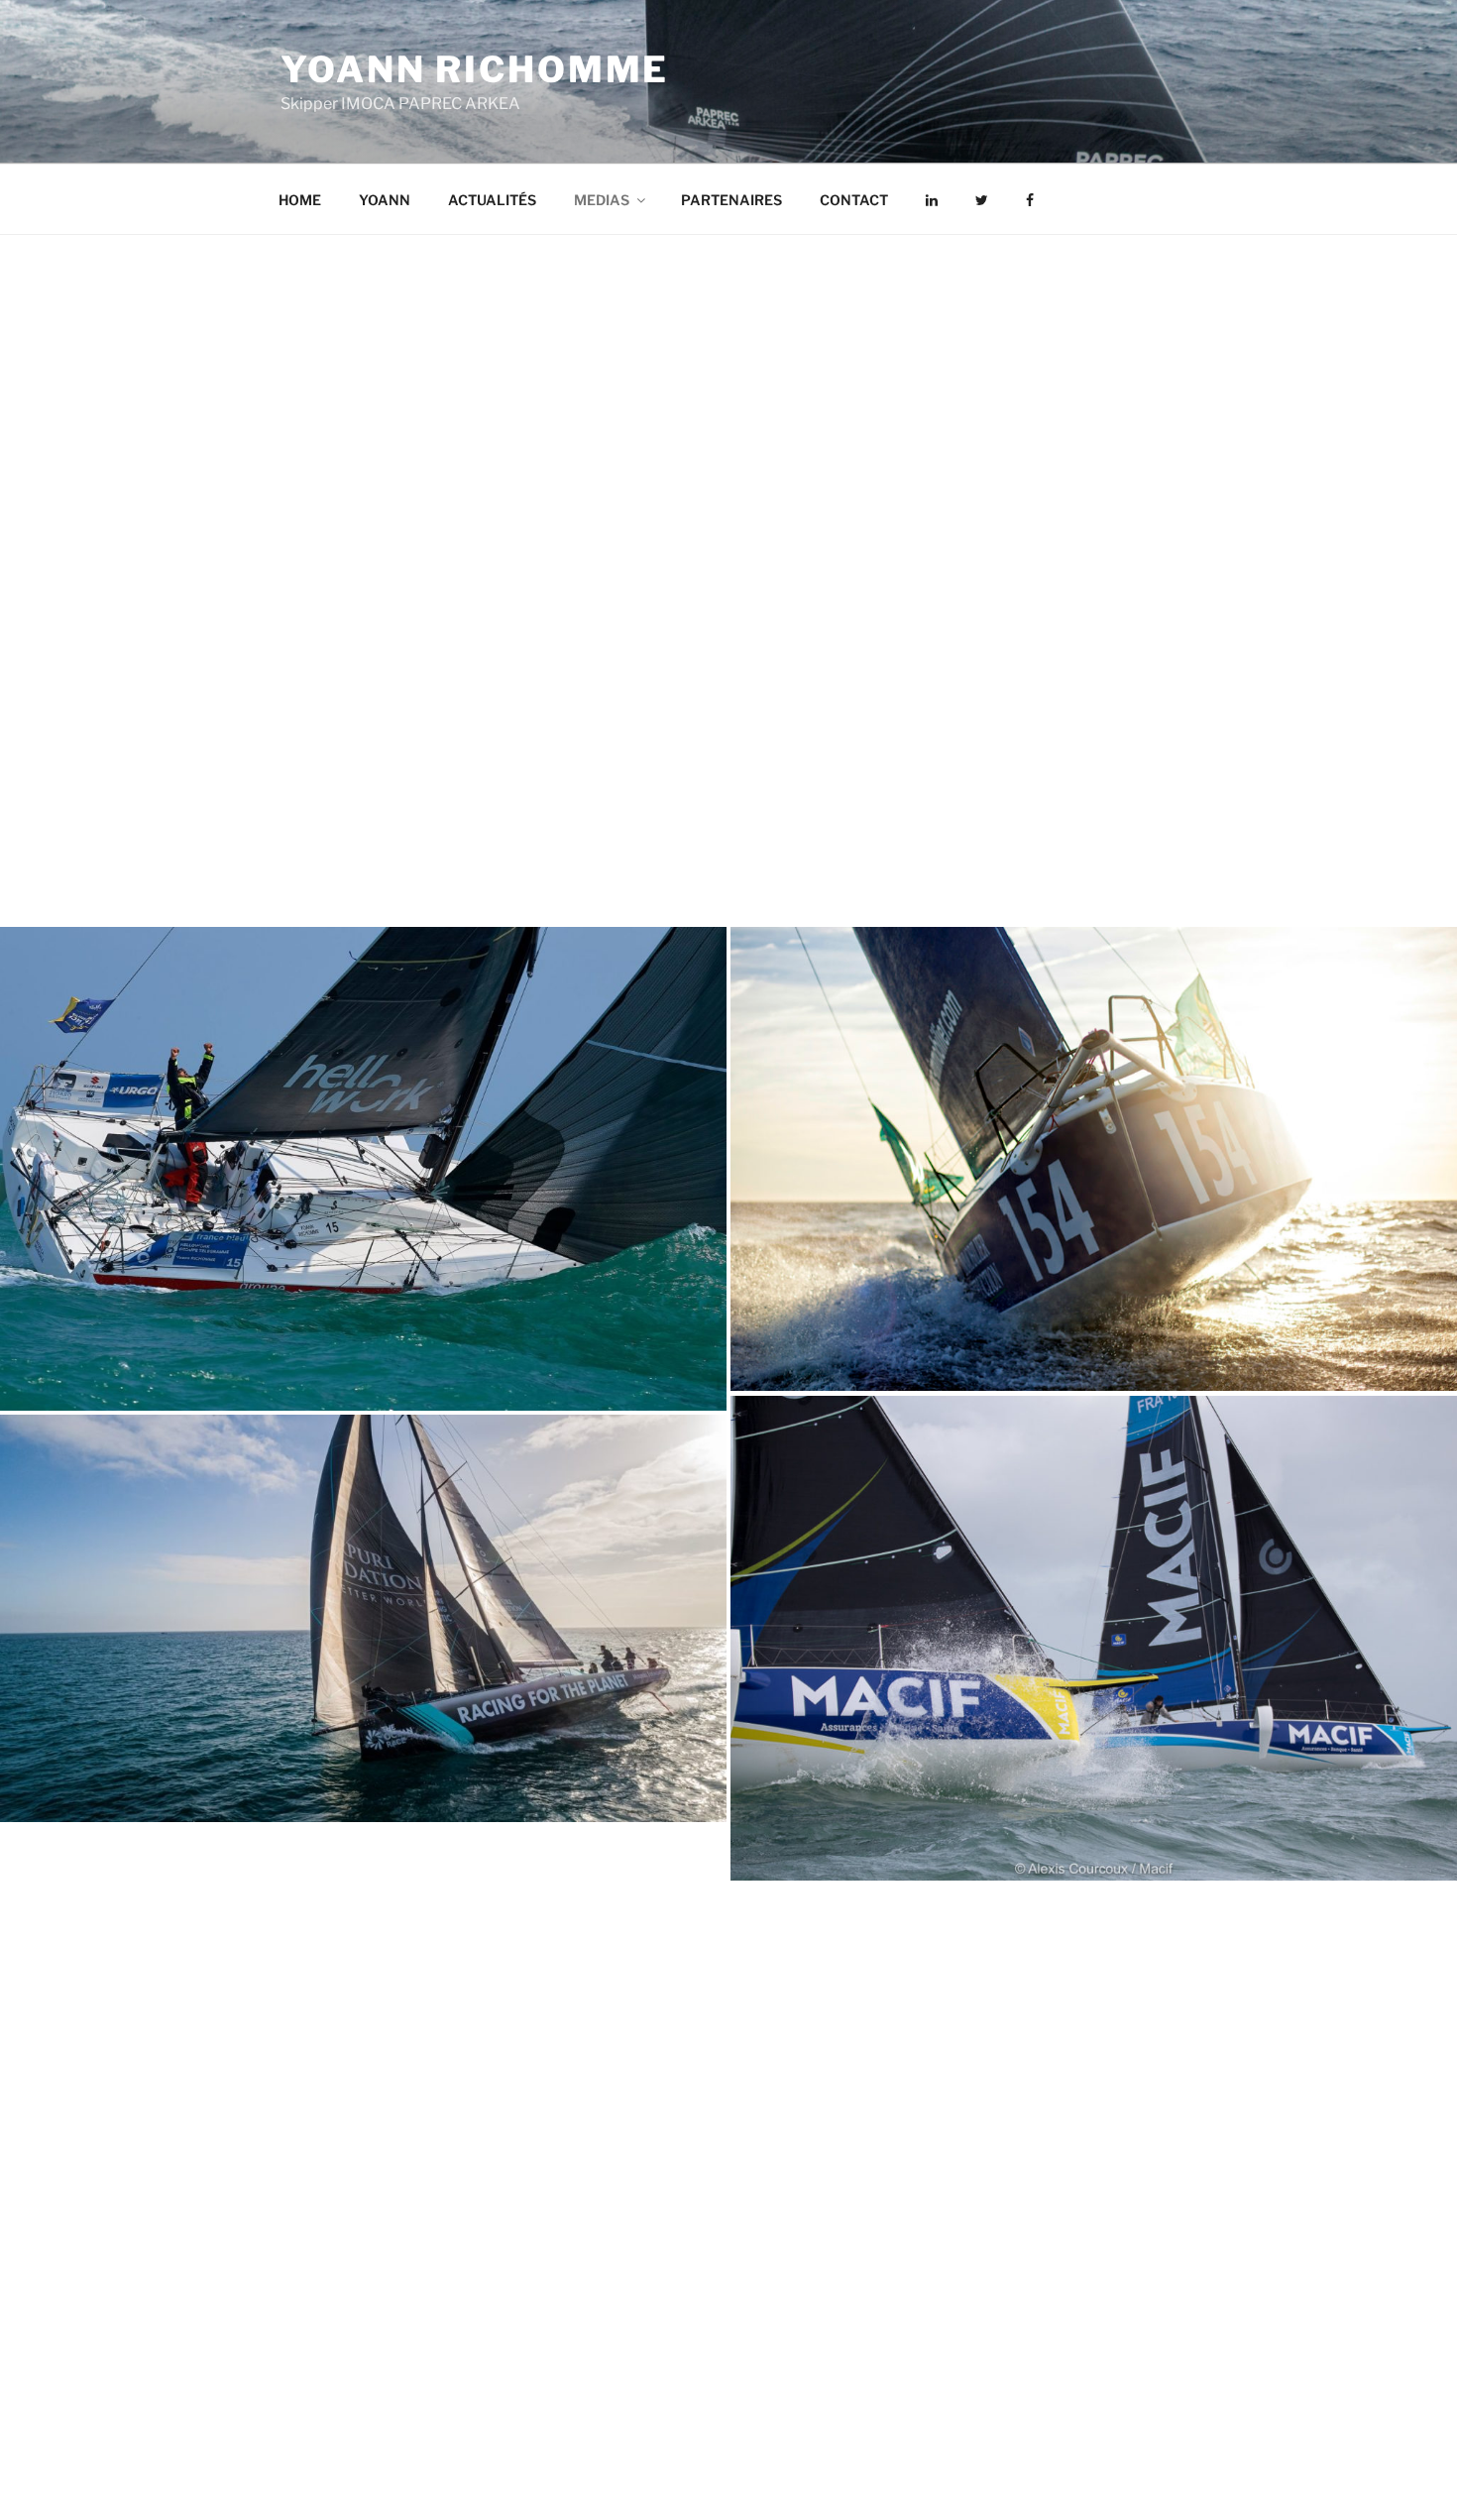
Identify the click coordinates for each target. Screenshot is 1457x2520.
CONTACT (854, 200)
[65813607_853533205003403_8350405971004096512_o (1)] (363, 1169)
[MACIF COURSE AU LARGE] (1094, 1638)
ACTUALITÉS (492, 200)
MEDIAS (602, 200)
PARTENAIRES (731, 200)
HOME (300, 200)
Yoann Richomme (475, 69)
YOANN (385, 200)
